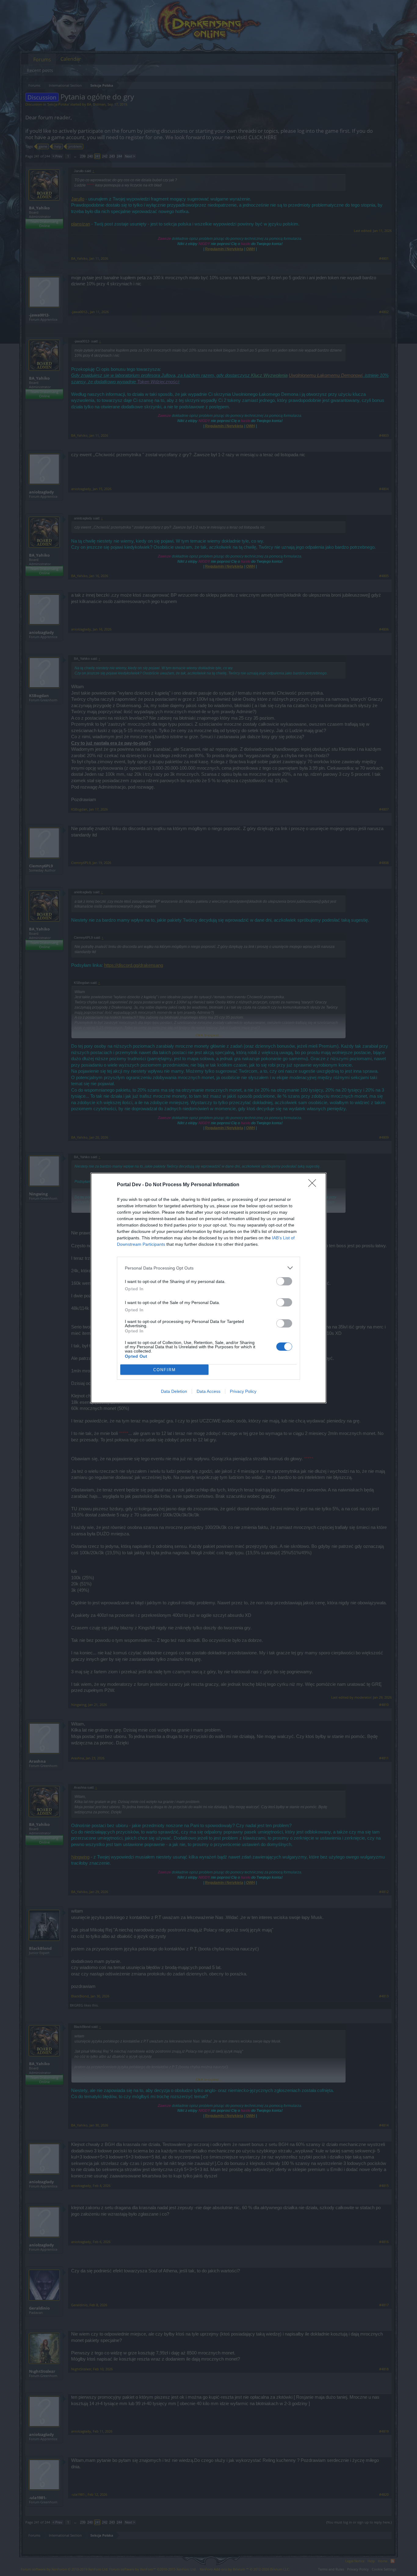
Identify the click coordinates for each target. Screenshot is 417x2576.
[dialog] (209, 1288)
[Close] (314, 1185)
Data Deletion (174, 1391)
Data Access (209, 1391)
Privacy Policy (243, 1391)
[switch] (284, 1281)
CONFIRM (165, 1370)
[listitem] (209, 1268)
